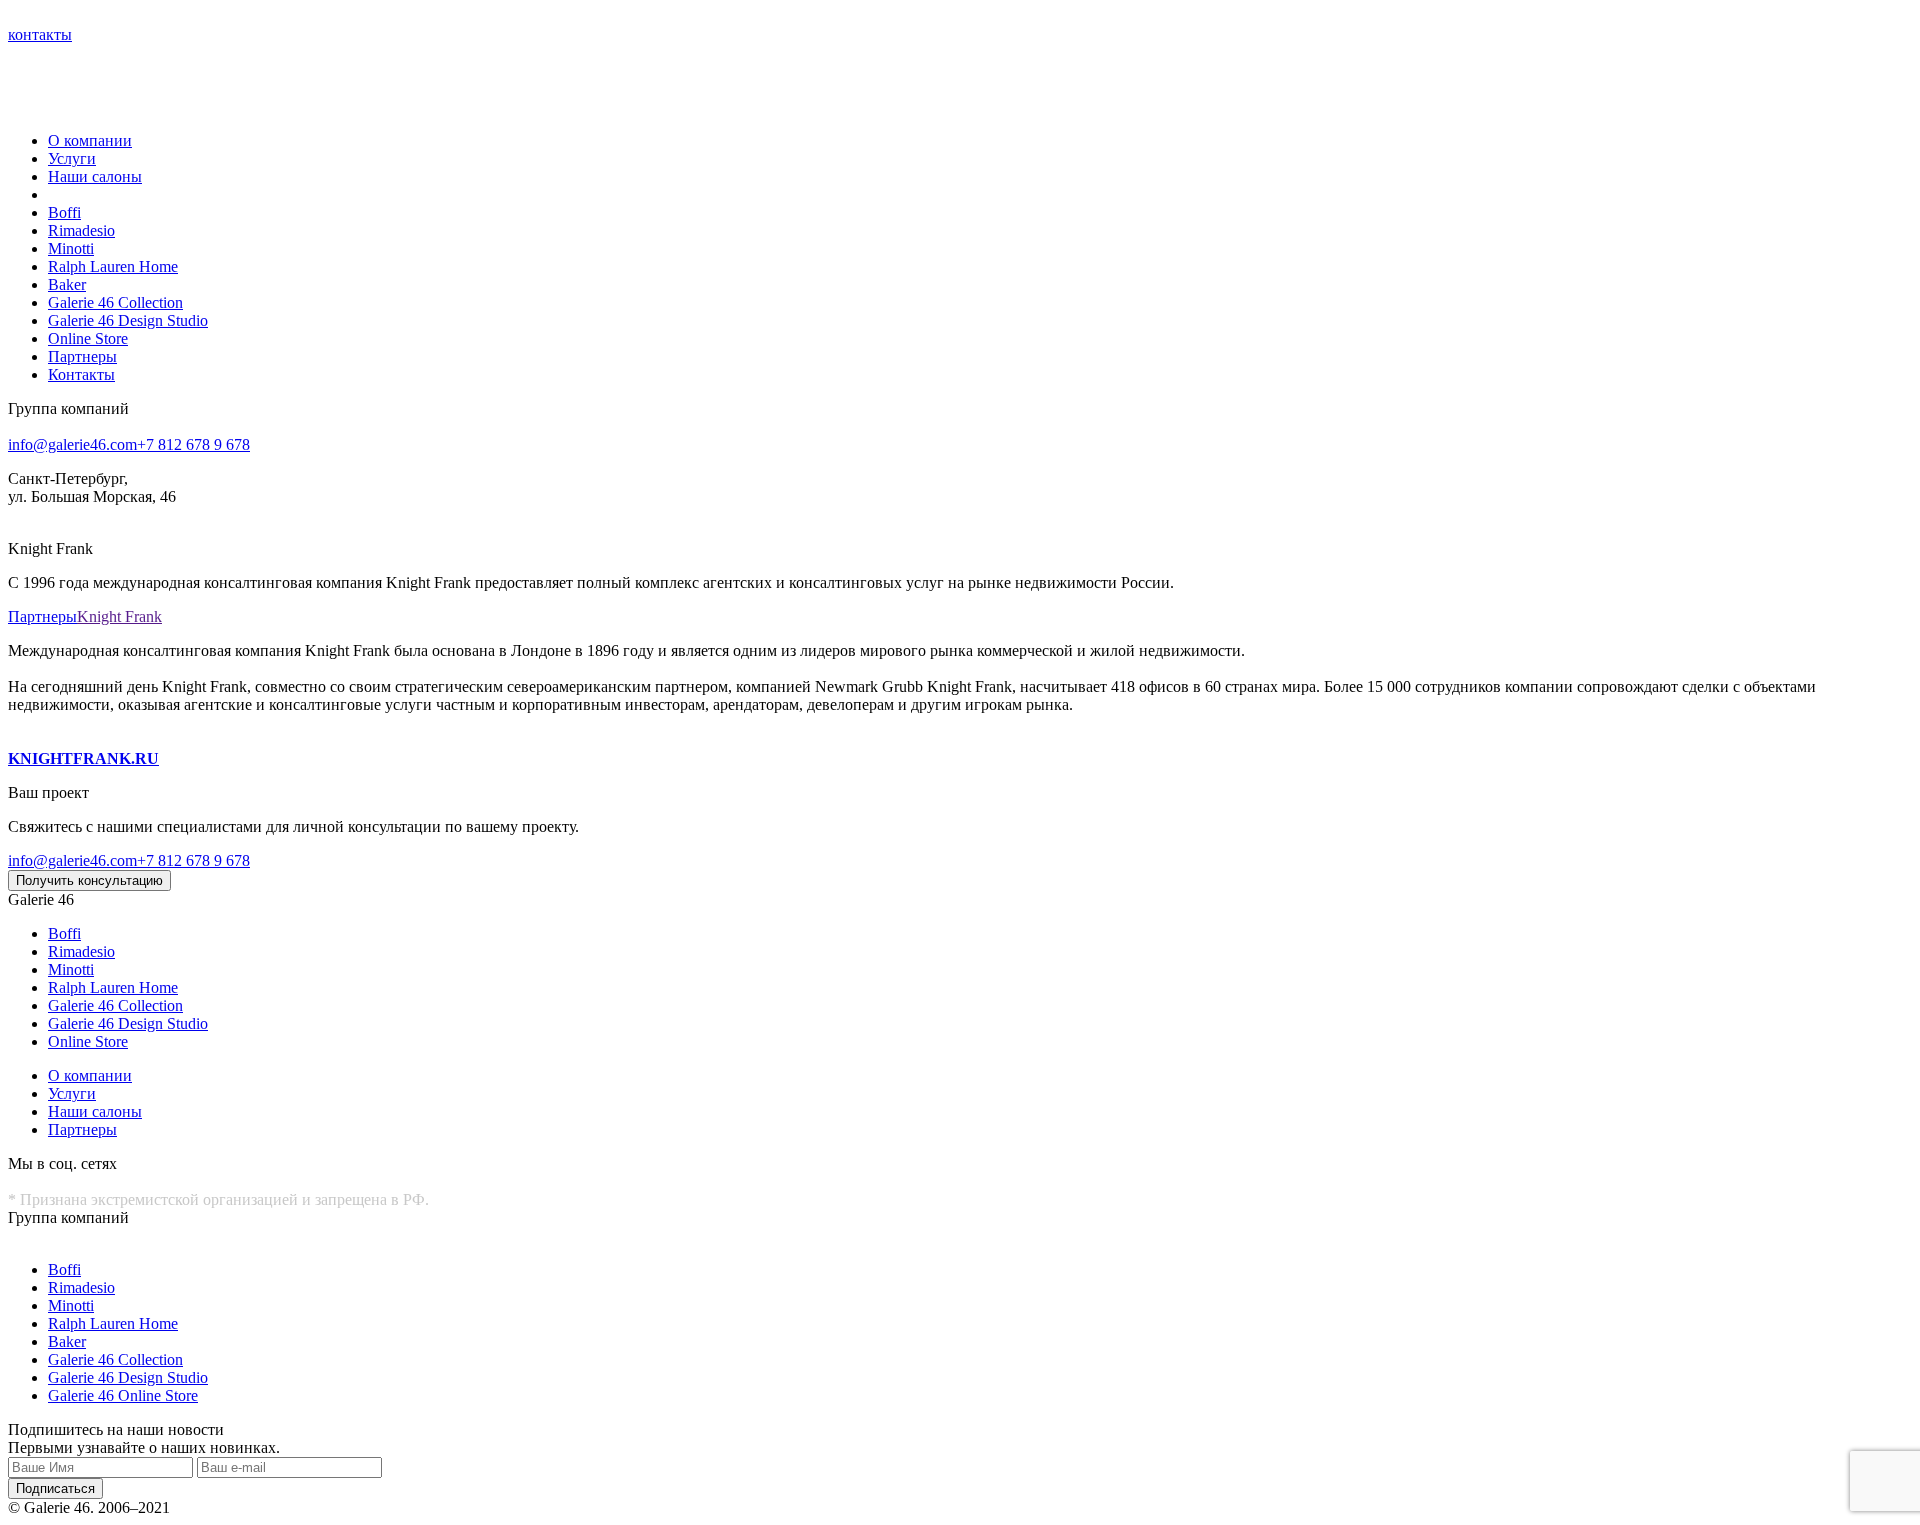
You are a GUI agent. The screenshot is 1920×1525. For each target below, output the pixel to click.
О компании (90, 140)
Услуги (72, 158)
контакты (40, 34)
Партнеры (82, 356)
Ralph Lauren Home (113, 266)
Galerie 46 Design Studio (128, 320)
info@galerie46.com (72, 444)
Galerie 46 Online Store (123, 1395)
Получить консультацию (89, 880)
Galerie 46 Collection (115, 302)
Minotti (71, 248)
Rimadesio (81, 230)
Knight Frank (119, 616)
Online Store (88, 338)
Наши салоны (95, 176)
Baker (67, 284)
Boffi (64, 212)
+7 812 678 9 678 (193, 444)
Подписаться (55, 1488)
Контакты (81, 374)
